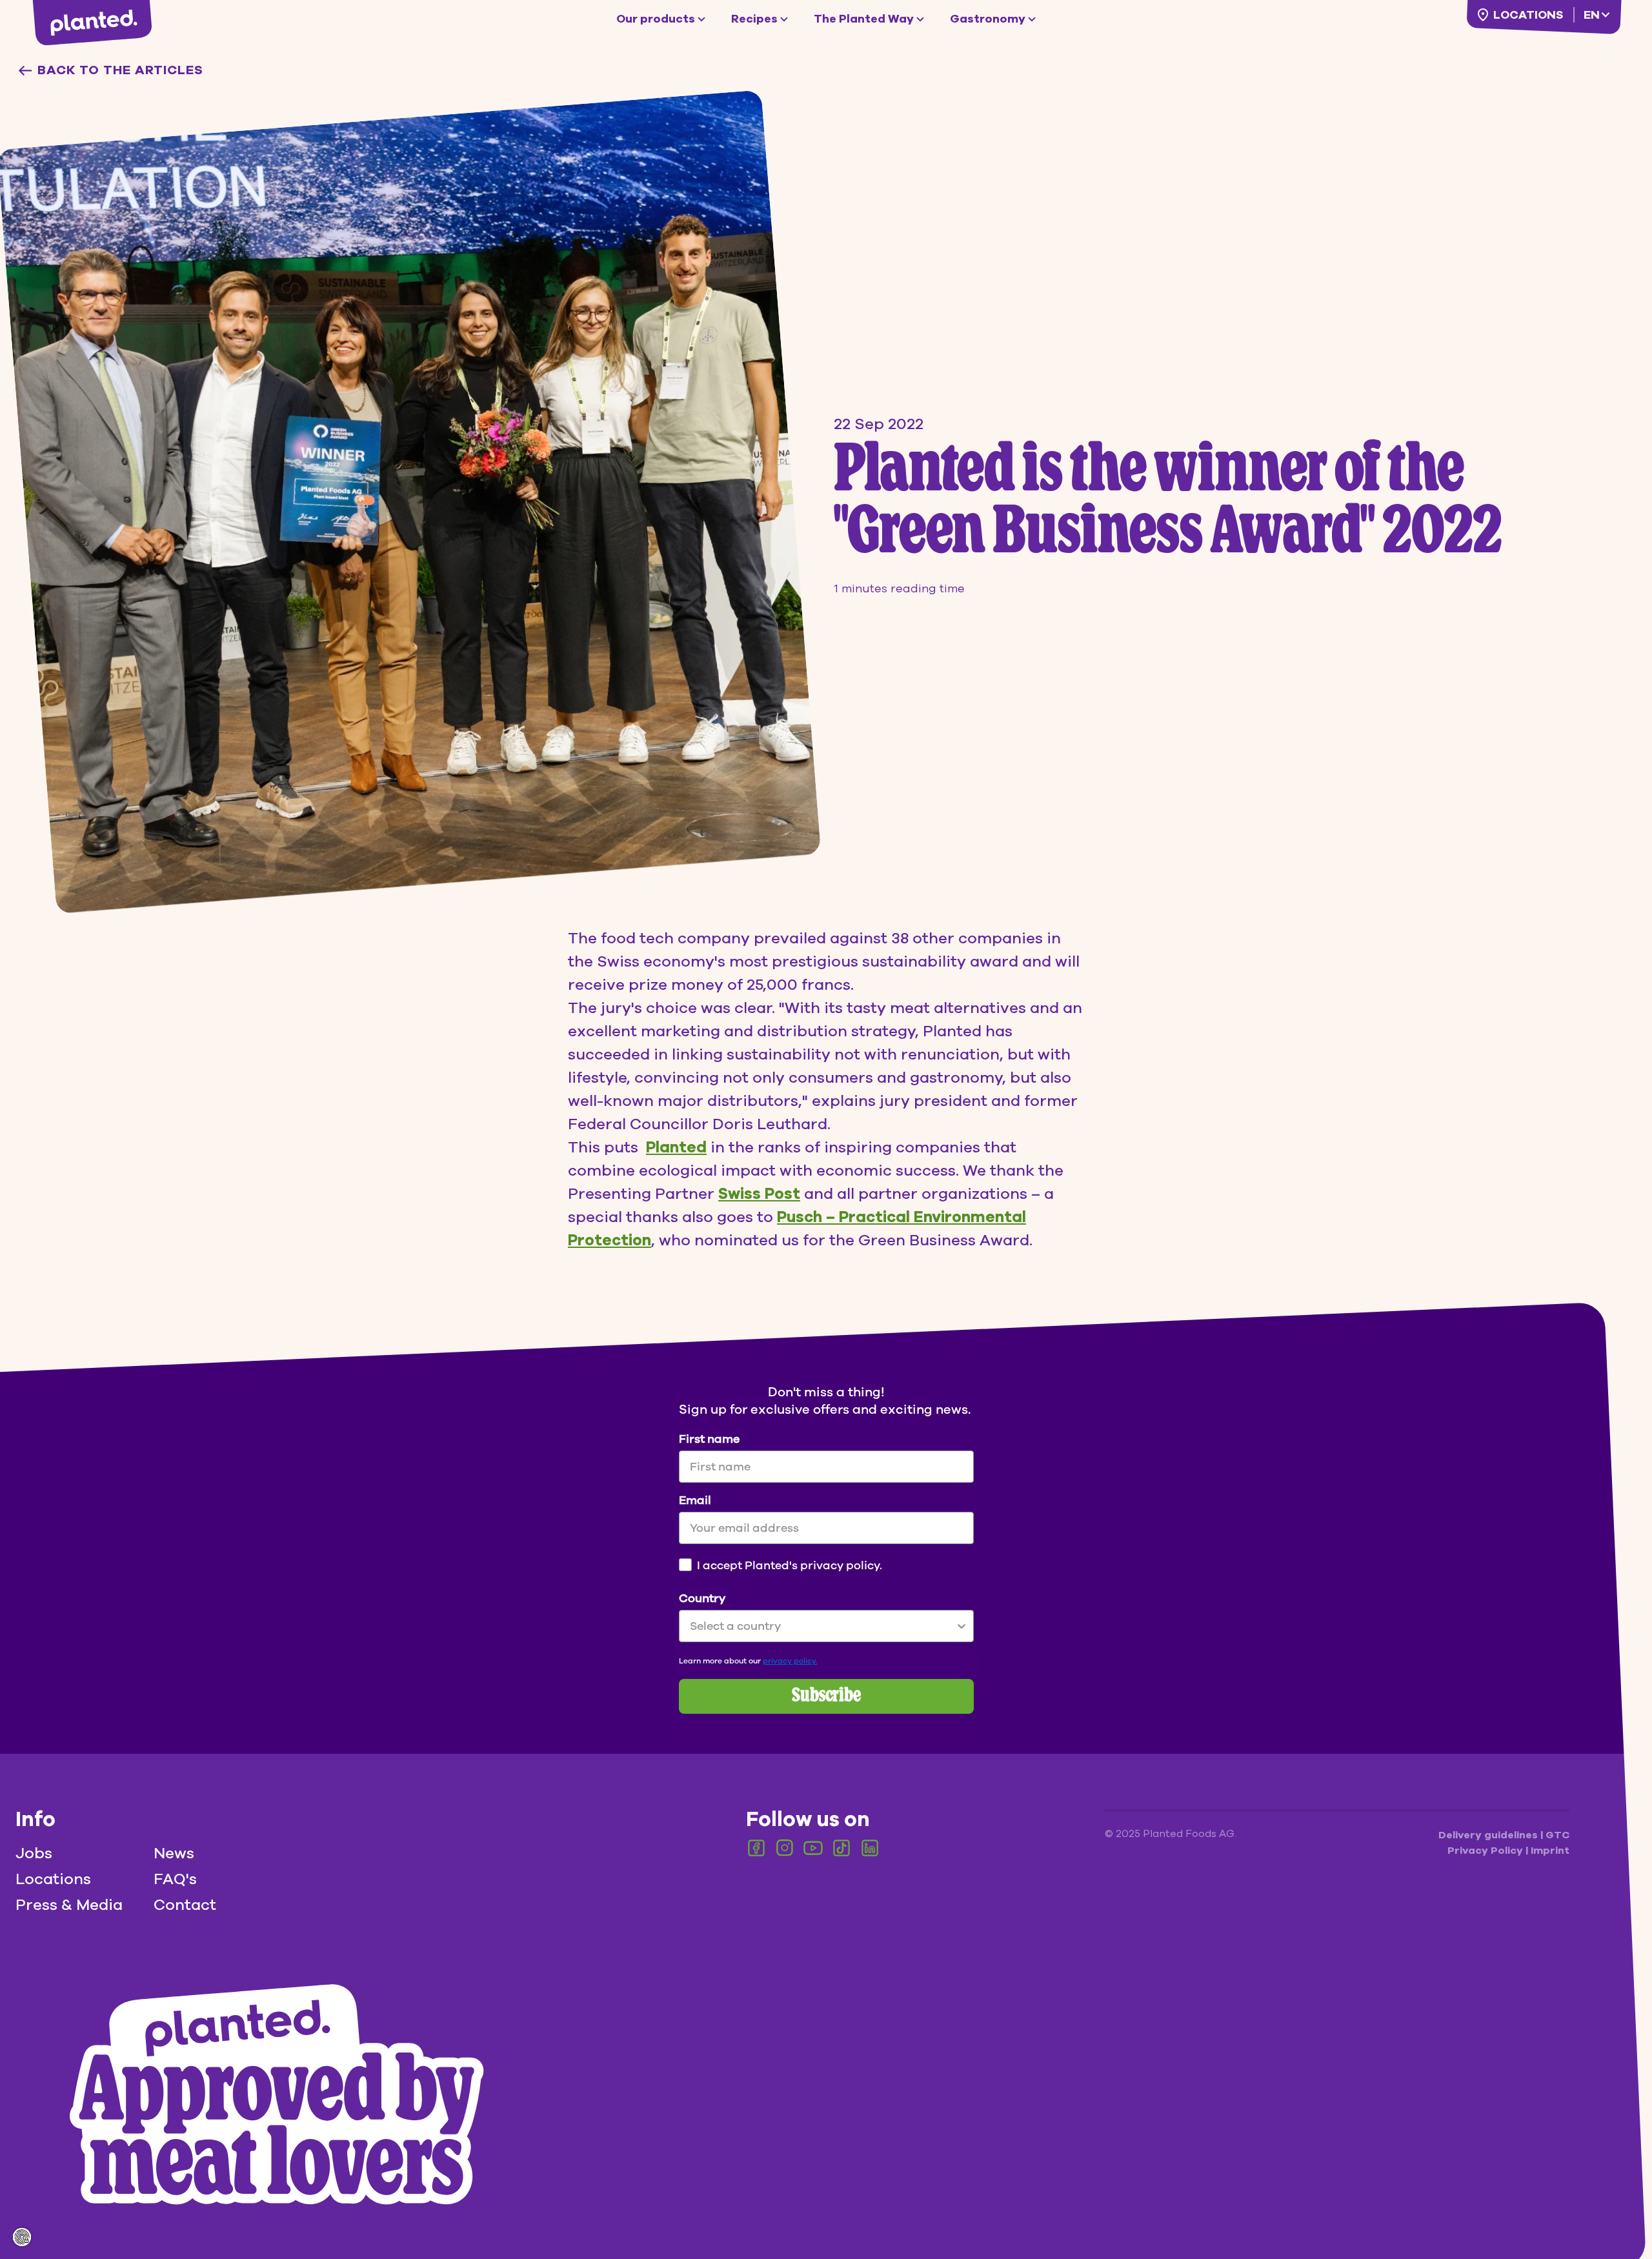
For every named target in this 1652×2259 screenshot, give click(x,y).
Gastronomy (988, 19)
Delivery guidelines (1489, 1835)
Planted (676, 1147)
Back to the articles (120, 70)
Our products (656, 19)
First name (709, 1439)
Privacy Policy (1486, 1851)
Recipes (754, 19)
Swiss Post (759, 1194)
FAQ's (175, 1879)
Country (702, 1598)
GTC (1557, 1835)
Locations (1528, 15)
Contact (185, 1905)
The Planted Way (864, 19)
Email (695, 1500)
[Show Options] (962, 1626)
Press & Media (69, 1905)
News (174, 1853)
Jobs (34, 1853)
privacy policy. (790, 1661)
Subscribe (826, 1696)
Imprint (1550, 1851)
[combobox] (822, 1626)
